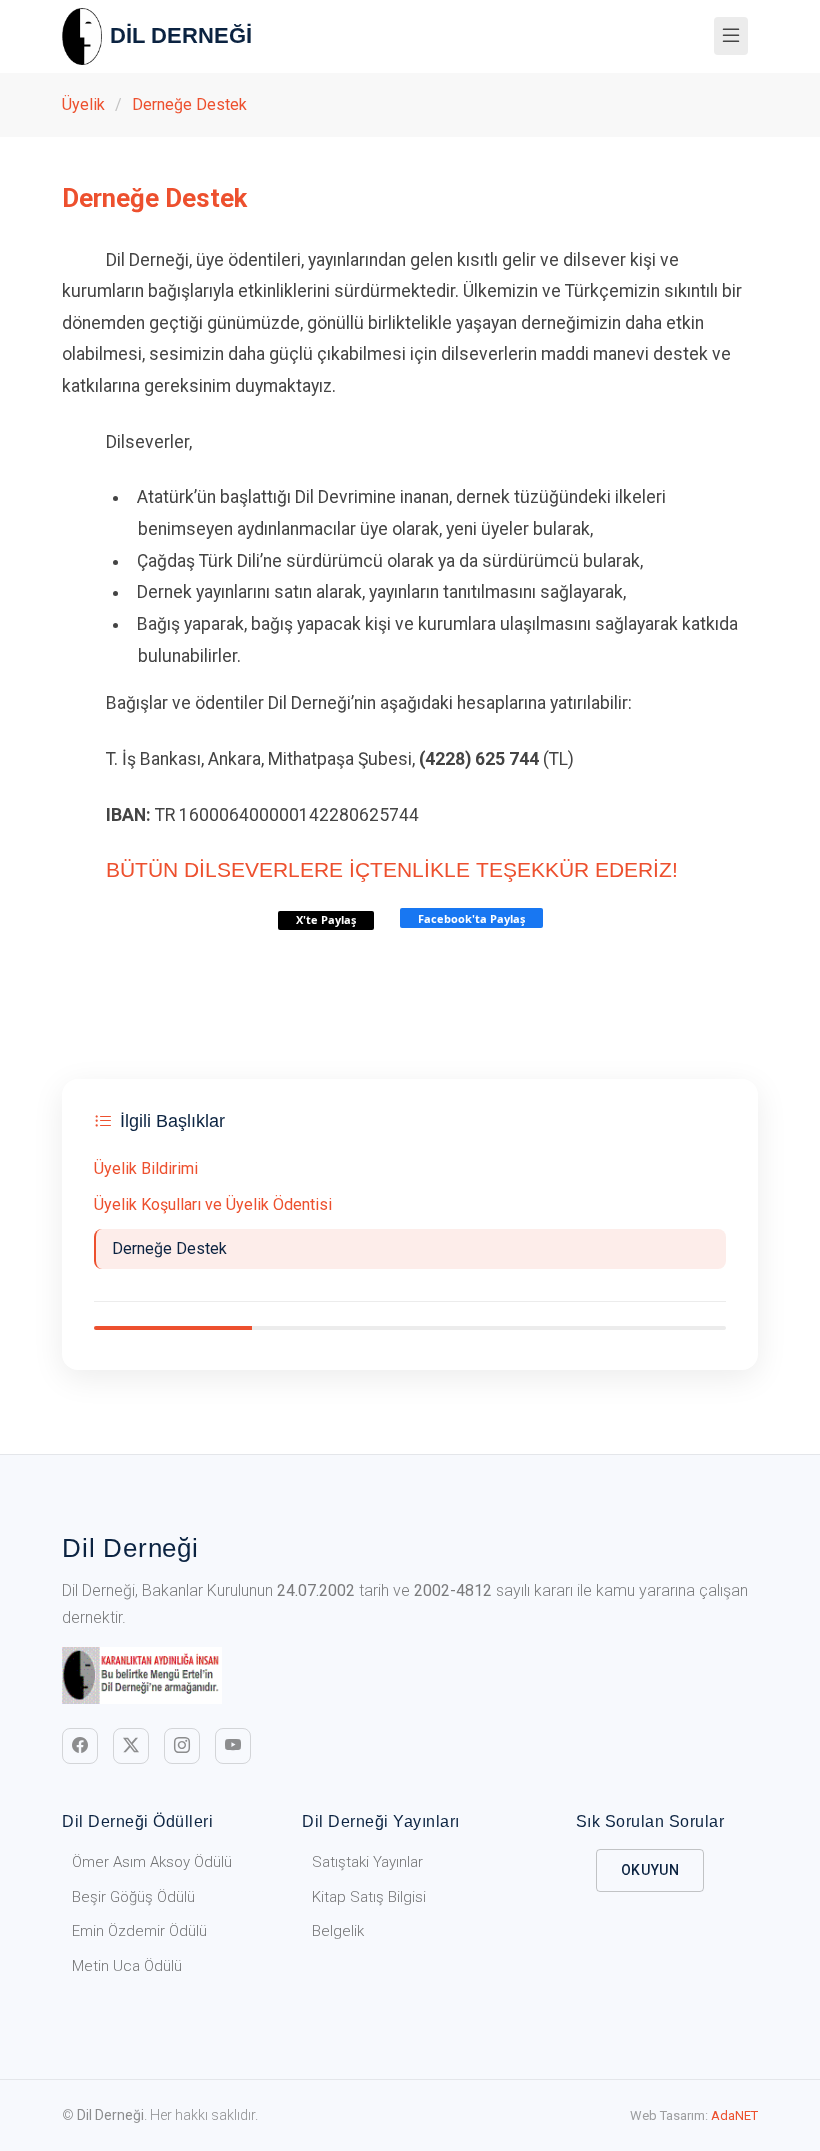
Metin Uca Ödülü (127, 1966)
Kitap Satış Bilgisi (369, 1897)
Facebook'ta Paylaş (471, 918)
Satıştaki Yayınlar (367, 1862)
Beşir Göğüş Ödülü (133, 1897)
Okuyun (650, 1870)
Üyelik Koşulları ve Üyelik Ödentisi (213, 1204)
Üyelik (83, 104)
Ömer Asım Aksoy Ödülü (152, 1862)
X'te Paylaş (326, 919)
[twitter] (131, 1746)
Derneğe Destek (189, 104)
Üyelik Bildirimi (146, 1168)
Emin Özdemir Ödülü (139, 1931)
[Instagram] (182, 1746)
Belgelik (338, 1931)
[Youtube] (233, 1746)
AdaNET (734, 2115)
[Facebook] (80, 1746)
